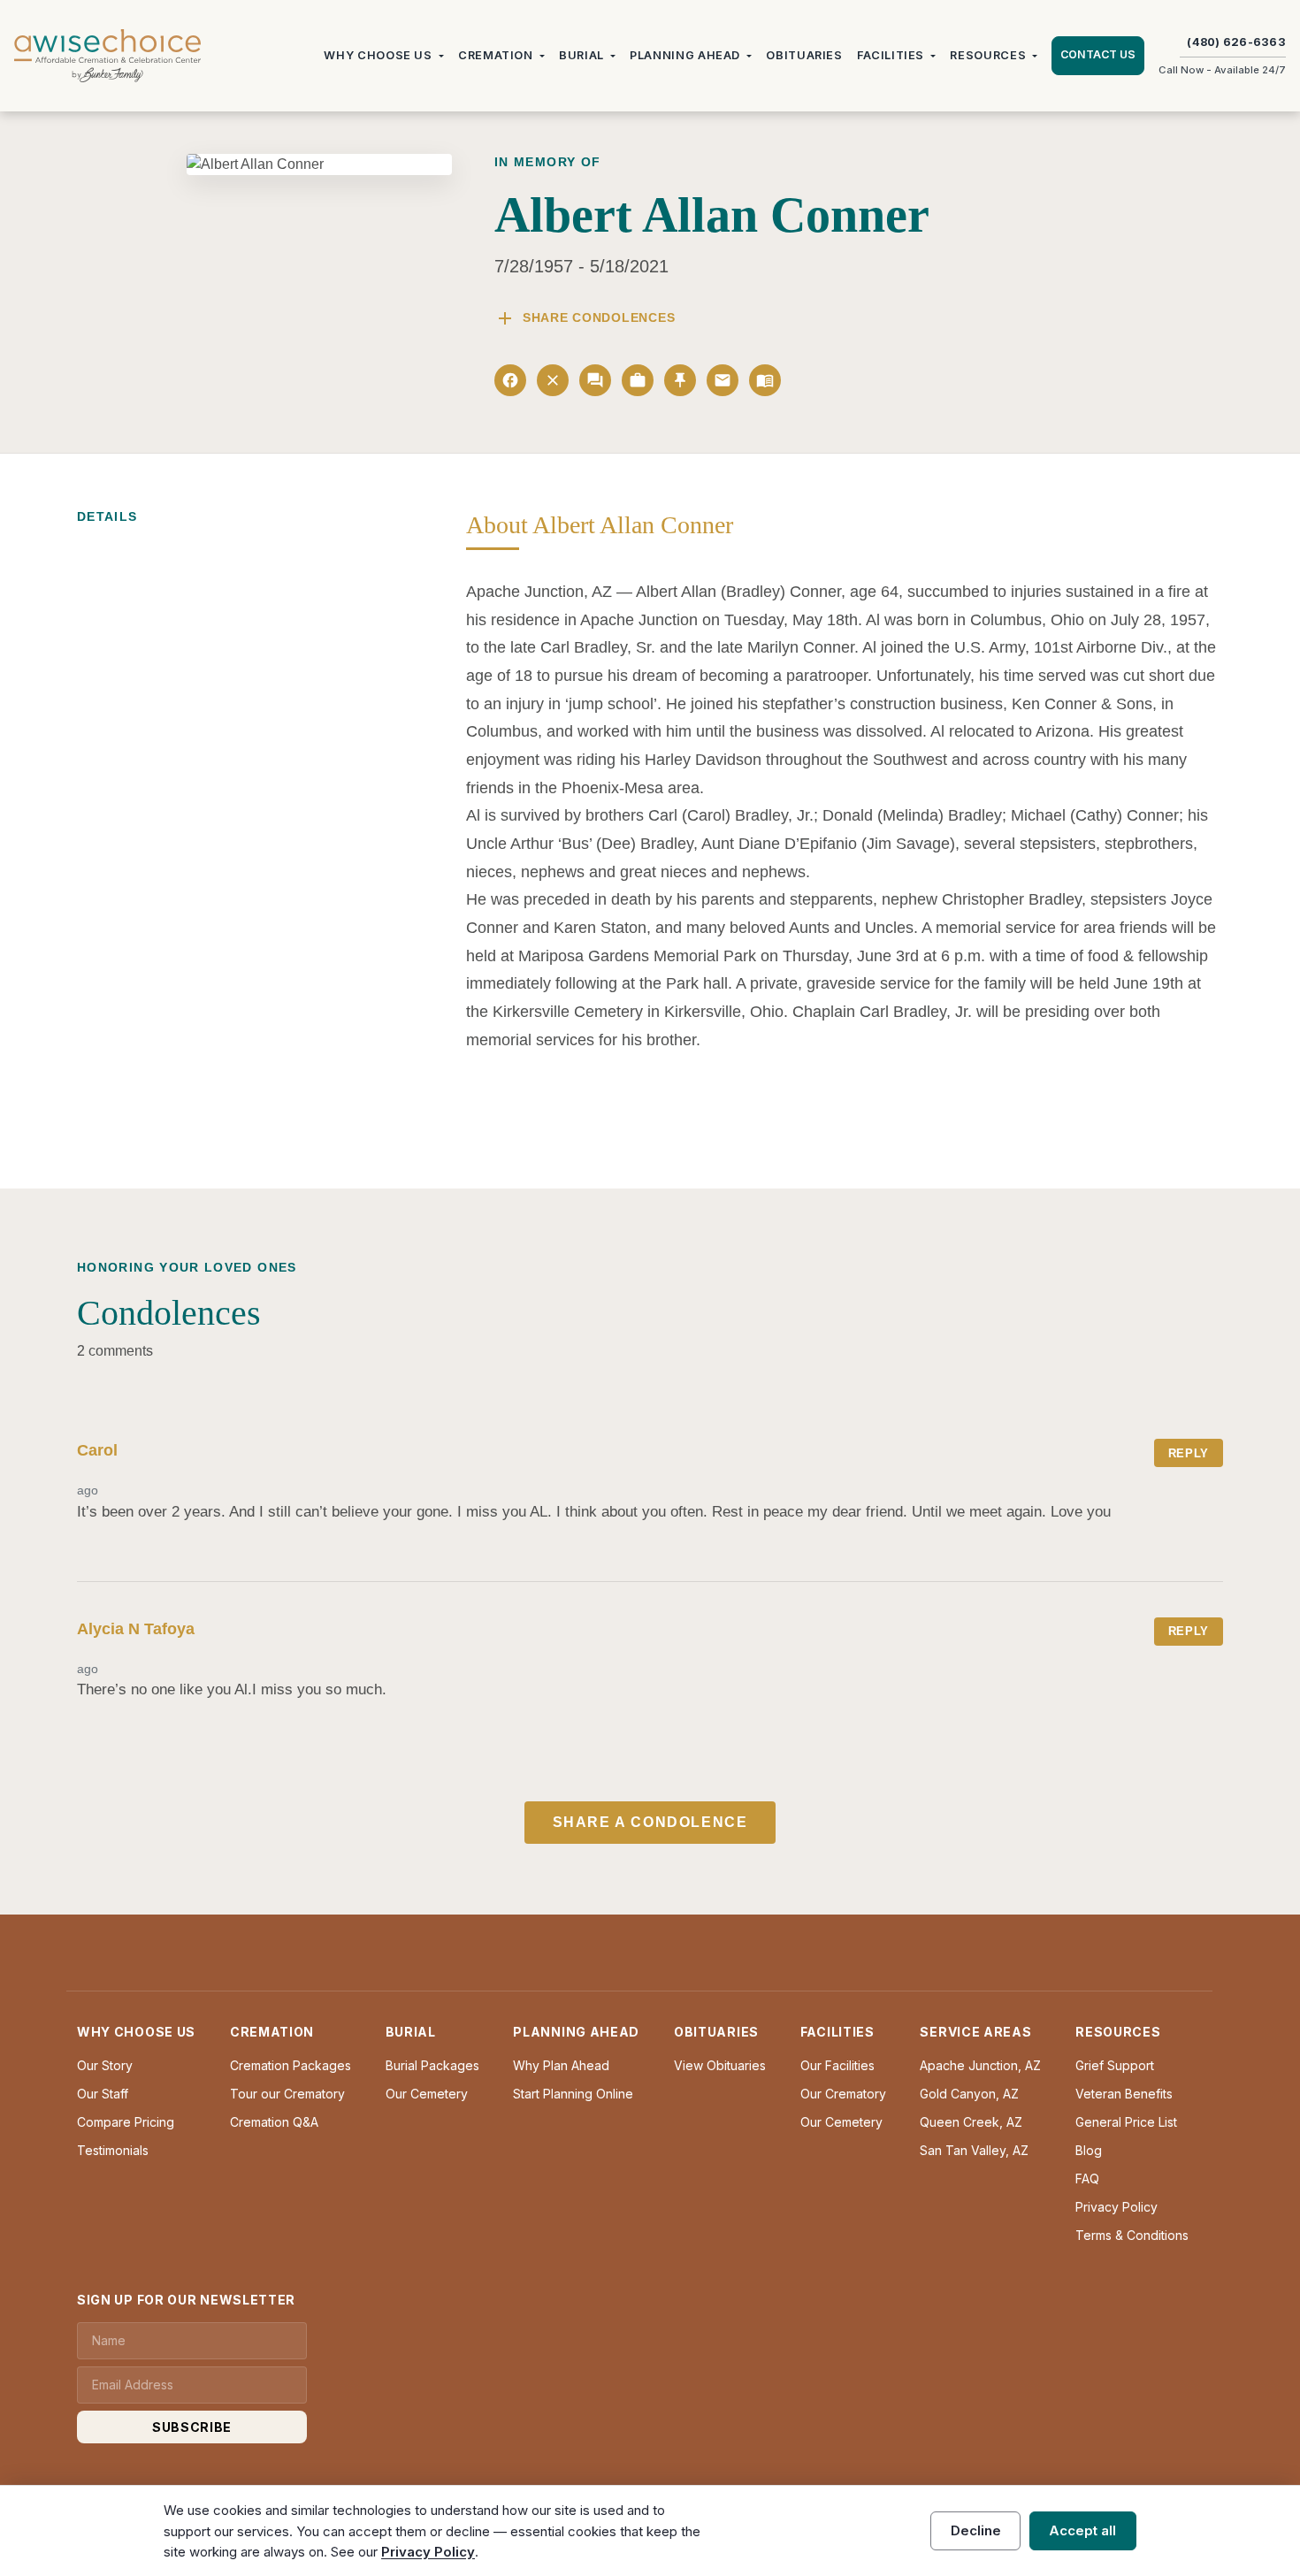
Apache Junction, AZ (980, 2065)
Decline (976, 2530)
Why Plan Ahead (561, 2065)
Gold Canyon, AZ (969, 2094)
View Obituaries (720, 2065)
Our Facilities (837, 2065)
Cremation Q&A (274, 2122)
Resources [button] (988, 55)
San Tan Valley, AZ (974, 2150)
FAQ (1087, 2179)
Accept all (1082, 2530)
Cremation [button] (496, 55)
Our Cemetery (427, 2094)
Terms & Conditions (1132, 2235)
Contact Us (1098, 54)
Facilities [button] (891, 55)
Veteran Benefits (1124, 2094)
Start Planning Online (573, 2094)
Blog (1089, 2150)
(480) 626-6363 (1236, 42)
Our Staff (103, 2094)
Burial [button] (581, 55)
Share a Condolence (650, 1822)
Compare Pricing (126, 2122)
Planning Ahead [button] (685, 55)
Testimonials (113, 2150)
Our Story (105, 2065)
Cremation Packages (291, 2065)
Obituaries (804, 55)
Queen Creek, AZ (971, 2122)
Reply (1189, 1453)
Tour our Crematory (287, 2094)
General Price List (1126, 2122)
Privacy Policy (1116, 2207)
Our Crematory (843, 2094)
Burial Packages (432, 2065)
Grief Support (1115, 2065)
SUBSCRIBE (192, 2427)
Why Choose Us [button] (378, 55)
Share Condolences (585, 318)
